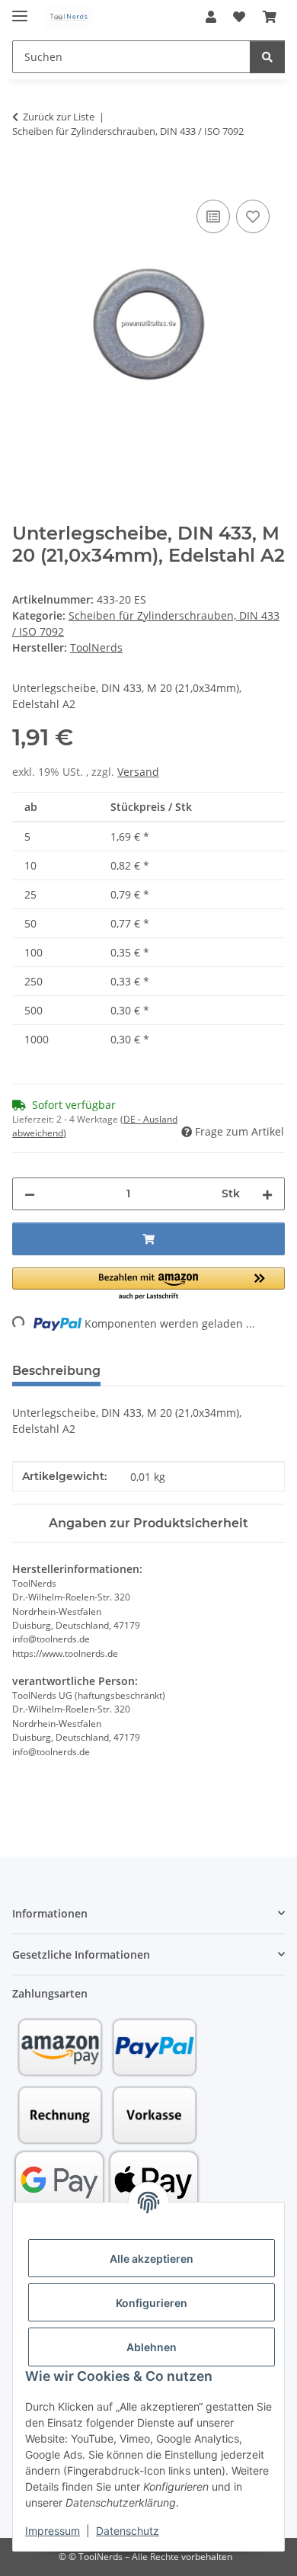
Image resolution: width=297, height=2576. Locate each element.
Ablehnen (152, 2347)
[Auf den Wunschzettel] (253, 216)
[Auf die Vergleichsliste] (213, 216)
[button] (211, 17)
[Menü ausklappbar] (20, 10)
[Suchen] (267, 57)
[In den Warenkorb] (24, 179)
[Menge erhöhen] (267, 1194)
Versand (138, 772)
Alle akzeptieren (152, 2259)
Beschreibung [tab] (56, 1371)
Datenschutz (128, 2531)
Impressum (53, 2531)
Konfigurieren (152, 2303)
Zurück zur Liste (59, 117)
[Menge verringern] (30, 1194)
